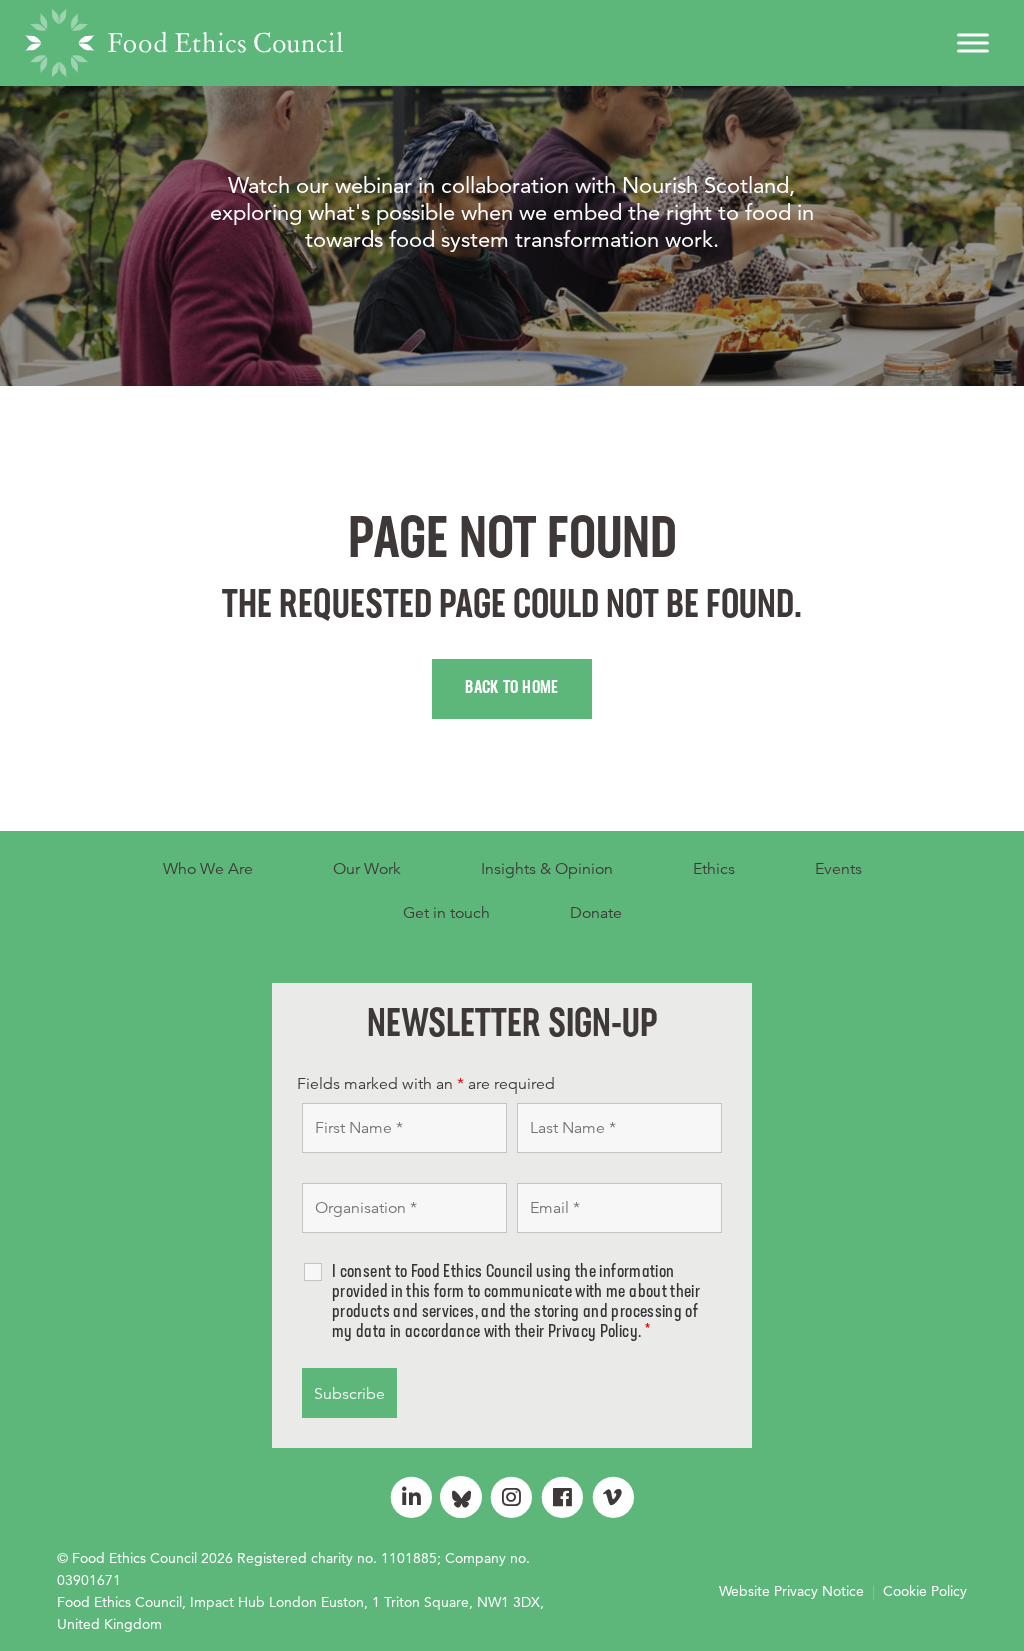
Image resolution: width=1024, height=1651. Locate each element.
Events (838, 869)
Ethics (714, 869)
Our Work (367, 869)
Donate (596, 913)
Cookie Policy (925, 1591)
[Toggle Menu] (973, 42)
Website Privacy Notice (791, 1591)
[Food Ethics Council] (184, 43)
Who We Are (208, 869)
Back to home (511, 689)
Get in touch (446, 913)
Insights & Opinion (547, 869)
